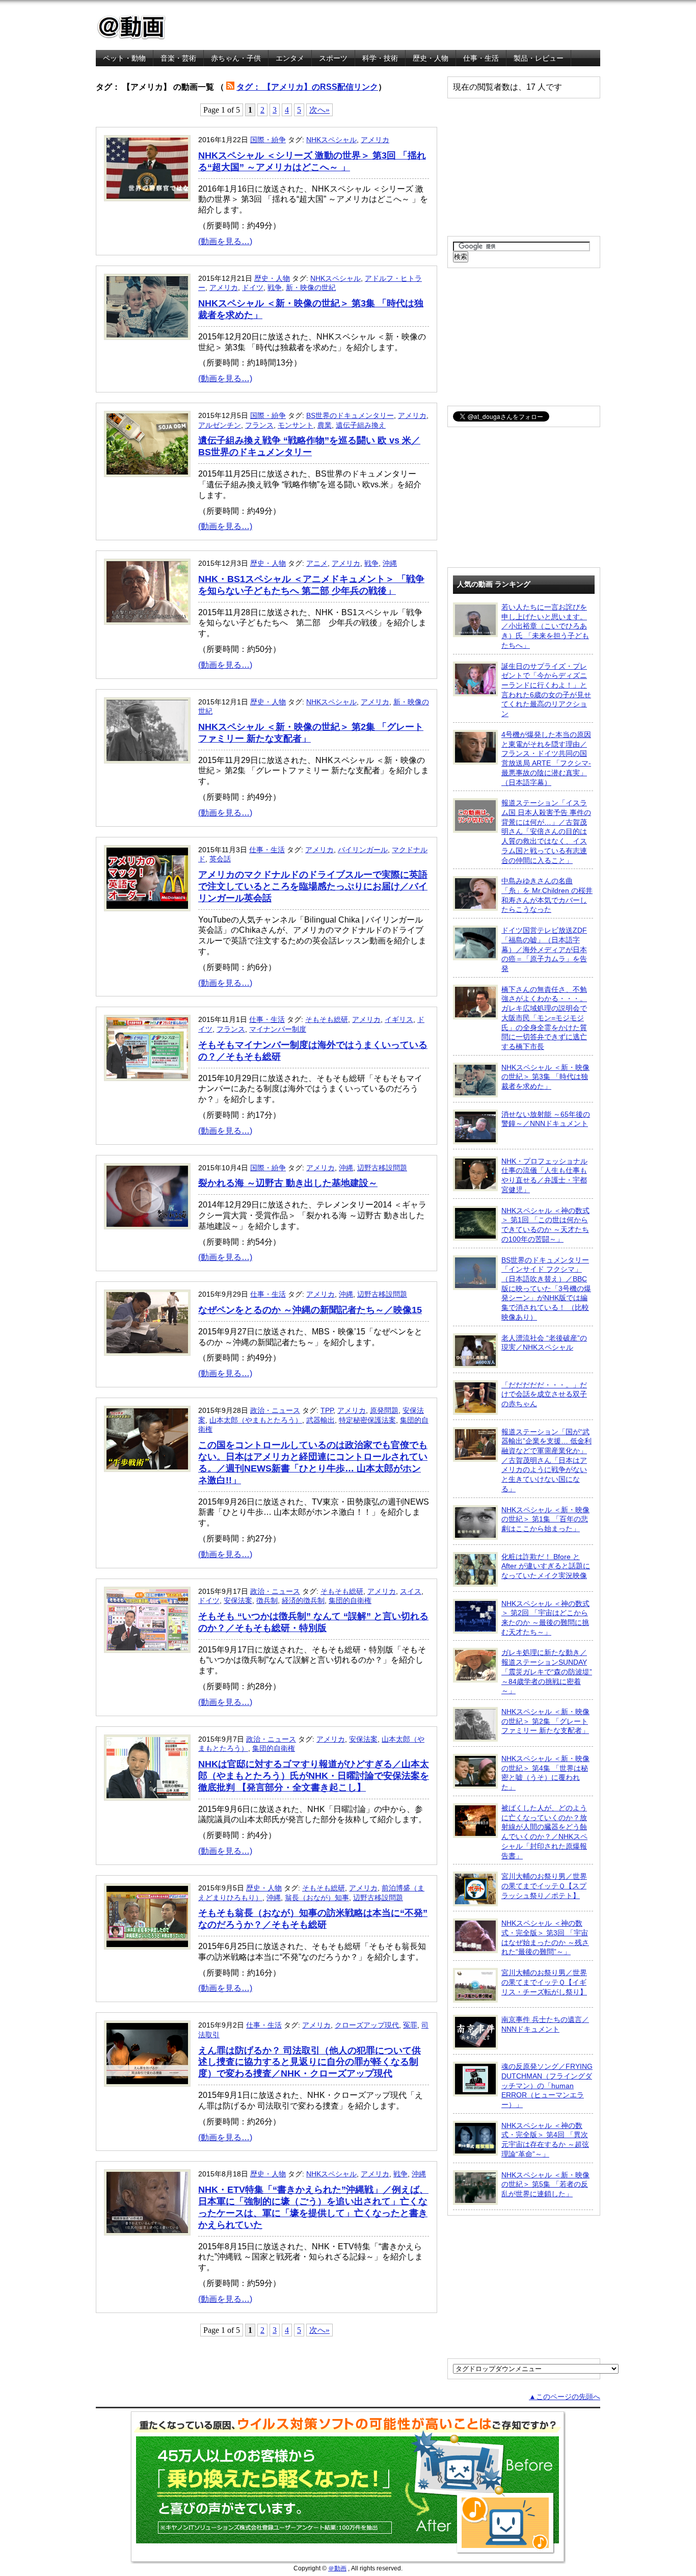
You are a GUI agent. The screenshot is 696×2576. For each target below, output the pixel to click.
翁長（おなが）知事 (317, 1898)
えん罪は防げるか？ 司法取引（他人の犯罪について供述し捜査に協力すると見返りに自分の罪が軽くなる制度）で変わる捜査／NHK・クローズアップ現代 (310, 2062)
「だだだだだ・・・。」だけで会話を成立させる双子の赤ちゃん (544, 1394)
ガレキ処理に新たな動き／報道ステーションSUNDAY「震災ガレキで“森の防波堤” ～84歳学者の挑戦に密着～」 (547, 1672)
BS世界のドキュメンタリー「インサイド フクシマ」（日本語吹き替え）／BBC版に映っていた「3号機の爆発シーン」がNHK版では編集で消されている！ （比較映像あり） (546, 1289)
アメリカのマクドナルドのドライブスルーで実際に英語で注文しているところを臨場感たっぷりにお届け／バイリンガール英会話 (313, 886)
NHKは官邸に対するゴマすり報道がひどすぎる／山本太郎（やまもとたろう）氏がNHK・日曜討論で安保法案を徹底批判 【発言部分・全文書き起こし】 (314, 1776)
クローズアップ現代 (367, 2025)
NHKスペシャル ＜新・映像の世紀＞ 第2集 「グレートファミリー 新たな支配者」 (545, 1721)
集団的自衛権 (350, 1600)
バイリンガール (363, 850)
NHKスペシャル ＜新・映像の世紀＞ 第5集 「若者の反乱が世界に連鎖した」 (545, 2184)
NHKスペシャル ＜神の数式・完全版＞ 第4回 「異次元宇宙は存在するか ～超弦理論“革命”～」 (545, 2140)
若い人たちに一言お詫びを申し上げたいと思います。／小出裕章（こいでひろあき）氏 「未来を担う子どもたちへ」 (545, 626)
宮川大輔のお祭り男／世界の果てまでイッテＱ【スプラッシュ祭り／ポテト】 (544, 1886)
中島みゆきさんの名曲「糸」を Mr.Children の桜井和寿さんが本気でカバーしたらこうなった (547, 895)
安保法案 (238, 1600)
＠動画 (337, 2568)
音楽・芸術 (178, 58)
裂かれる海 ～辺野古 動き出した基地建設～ (288, 1183)
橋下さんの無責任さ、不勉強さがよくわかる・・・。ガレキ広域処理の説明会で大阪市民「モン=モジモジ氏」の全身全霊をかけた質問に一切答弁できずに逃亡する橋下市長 (544, 1018)
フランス (259, 425)
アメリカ (375, 140)
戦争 (275, 287)
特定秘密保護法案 (367, 1420)
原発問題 (384, 1410)
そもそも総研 (327, 1019)
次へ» (319, 110)
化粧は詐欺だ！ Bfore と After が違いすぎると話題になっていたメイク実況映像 (546, 1566)
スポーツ (333, 58)
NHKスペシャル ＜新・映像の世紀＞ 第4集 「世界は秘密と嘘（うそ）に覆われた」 (545, 1773)
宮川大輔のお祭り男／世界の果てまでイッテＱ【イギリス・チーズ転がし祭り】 (544, 1982)
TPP (327, 1410)
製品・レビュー (539, 58)
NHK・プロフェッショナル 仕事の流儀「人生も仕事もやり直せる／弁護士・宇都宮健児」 (544, 1175)
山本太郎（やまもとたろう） (256, 1420)
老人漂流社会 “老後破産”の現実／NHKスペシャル (544, 1343)
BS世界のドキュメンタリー (350, 415)
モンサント (296, 425)
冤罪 (410, 2025)
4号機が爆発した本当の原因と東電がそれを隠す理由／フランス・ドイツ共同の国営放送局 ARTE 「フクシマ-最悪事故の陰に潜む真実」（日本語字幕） (546, 758)
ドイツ (253, 287)
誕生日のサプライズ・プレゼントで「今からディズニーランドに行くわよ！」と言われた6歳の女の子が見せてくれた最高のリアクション (546, 690)
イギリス (399, 1019)
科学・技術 (380, 58)
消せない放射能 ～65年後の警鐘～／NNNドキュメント (546, 1119)
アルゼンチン (220, 425)
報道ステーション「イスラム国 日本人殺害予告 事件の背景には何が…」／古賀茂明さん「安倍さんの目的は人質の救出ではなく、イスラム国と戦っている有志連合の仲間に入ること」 (546, 831)
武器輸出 (320, 1420)
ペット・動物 (124, 58)
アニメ (317, 563)
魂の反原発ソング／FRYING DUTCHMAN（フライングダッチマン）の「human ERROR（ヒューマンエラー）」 (547, 2085)
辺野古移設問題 (382, 1168)
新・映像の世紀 (311, 287)
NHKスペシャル (331, 140)
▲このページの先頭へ (565, 2397)
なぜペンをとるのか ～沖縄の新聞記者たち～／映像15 (310, 1310)
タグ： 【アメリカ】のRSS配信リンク (307, 87)
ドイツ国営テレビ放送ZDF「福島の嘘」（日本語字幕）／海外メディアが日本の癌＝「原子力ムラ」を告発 (544, 949)
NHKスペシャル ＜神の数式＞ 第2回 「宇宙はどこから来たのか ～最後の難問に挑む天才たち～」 (545, 1618)
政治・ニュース (275, 1410)
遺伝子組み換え (361, 425)
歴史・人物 (431, 58)
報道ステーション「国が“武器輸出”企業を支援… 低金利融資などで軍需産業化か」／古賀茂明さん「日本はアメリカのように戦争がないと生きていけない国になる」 (546, 1460)
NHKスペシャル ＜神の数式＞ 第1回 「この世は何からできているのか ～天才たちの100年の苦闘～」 (545, 1225)
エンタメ (290, 58)
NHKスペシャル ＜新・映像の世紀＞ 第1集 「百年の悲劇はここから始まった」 (545, 1519)
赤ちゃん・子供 (236, 58)
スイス (411, 1591)
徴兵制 (267, 1600)
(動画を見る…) (225, 241)
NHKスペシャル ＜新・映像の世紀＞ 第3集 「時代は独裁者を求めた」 (545, 1077)
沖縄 (390, 563)
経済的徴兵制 (303, 1600)
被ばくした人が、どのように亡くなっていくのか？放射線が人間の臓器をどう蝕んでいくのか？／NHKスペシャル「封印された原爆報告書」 (544, 1832)
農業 (325, 425)
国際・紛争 (268, 140)
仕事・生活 (481, 58)
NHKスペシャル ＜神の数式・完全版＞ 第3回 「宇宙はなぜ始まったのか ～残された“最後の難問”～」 (545, 1937)
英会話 (220, 859)
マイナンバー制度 (278, 1029)
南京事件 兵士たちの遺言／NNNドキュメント (545, 2024)
